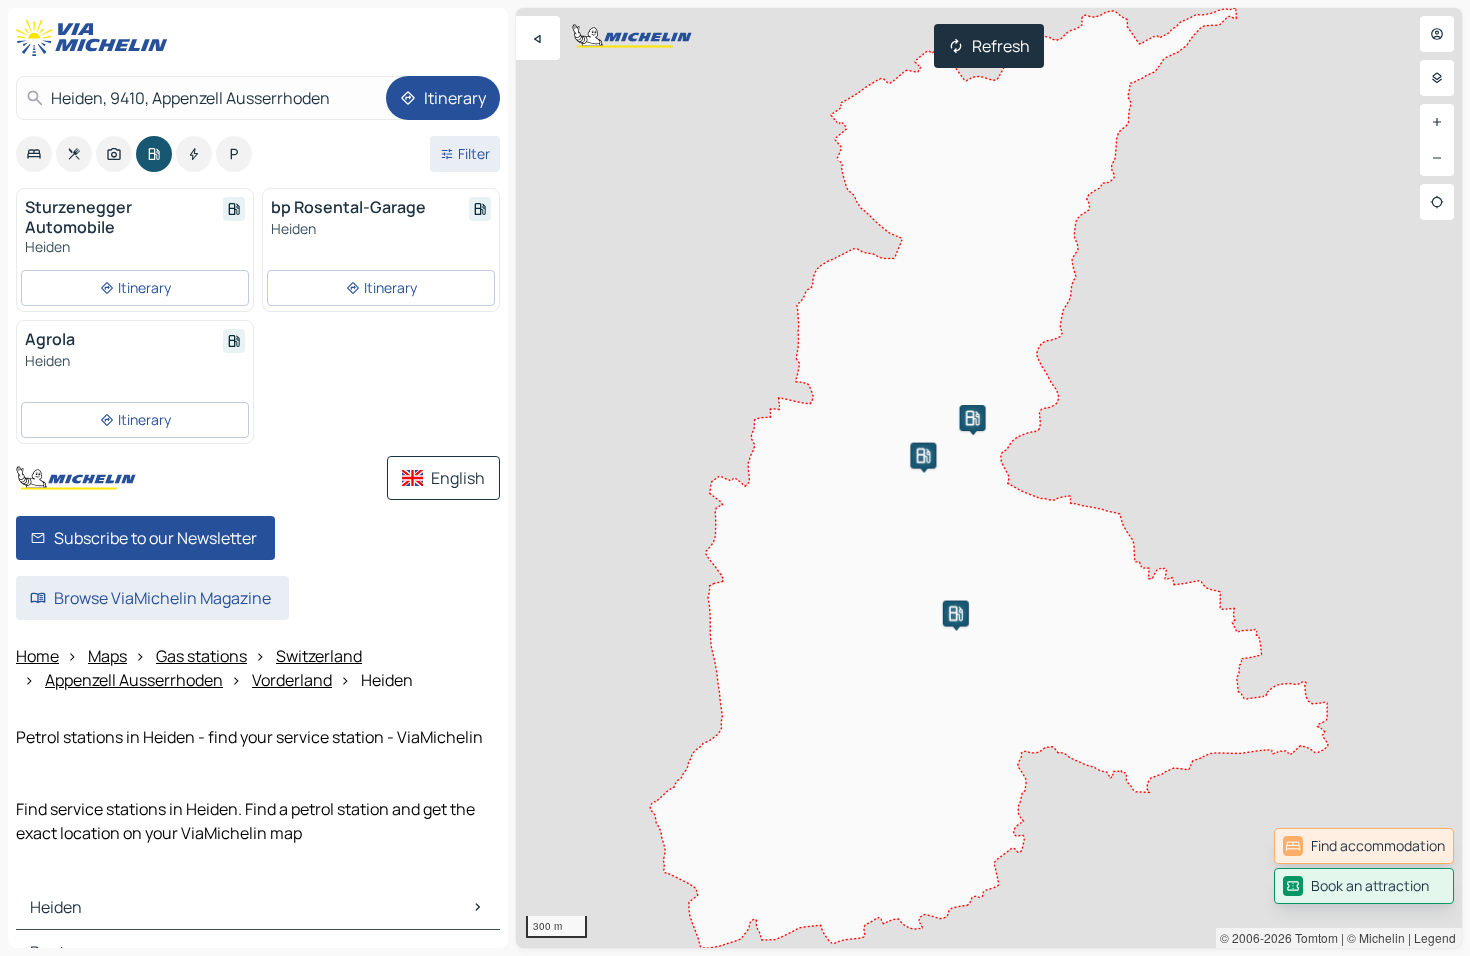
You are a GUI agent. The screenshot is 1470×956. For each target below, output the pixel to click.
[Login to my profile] (1437, 34)
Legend (1435, 937)
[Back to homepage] (96, 38)
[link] (1364, 846)
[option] (34, 154)
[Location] (1437, 202)
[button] (973, 418)
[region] (989, 478)
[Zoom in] (1437, 122)
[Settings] (1437, 78)
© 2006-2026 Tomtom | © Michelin (1312, 937)
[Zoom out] (1437, 158)
